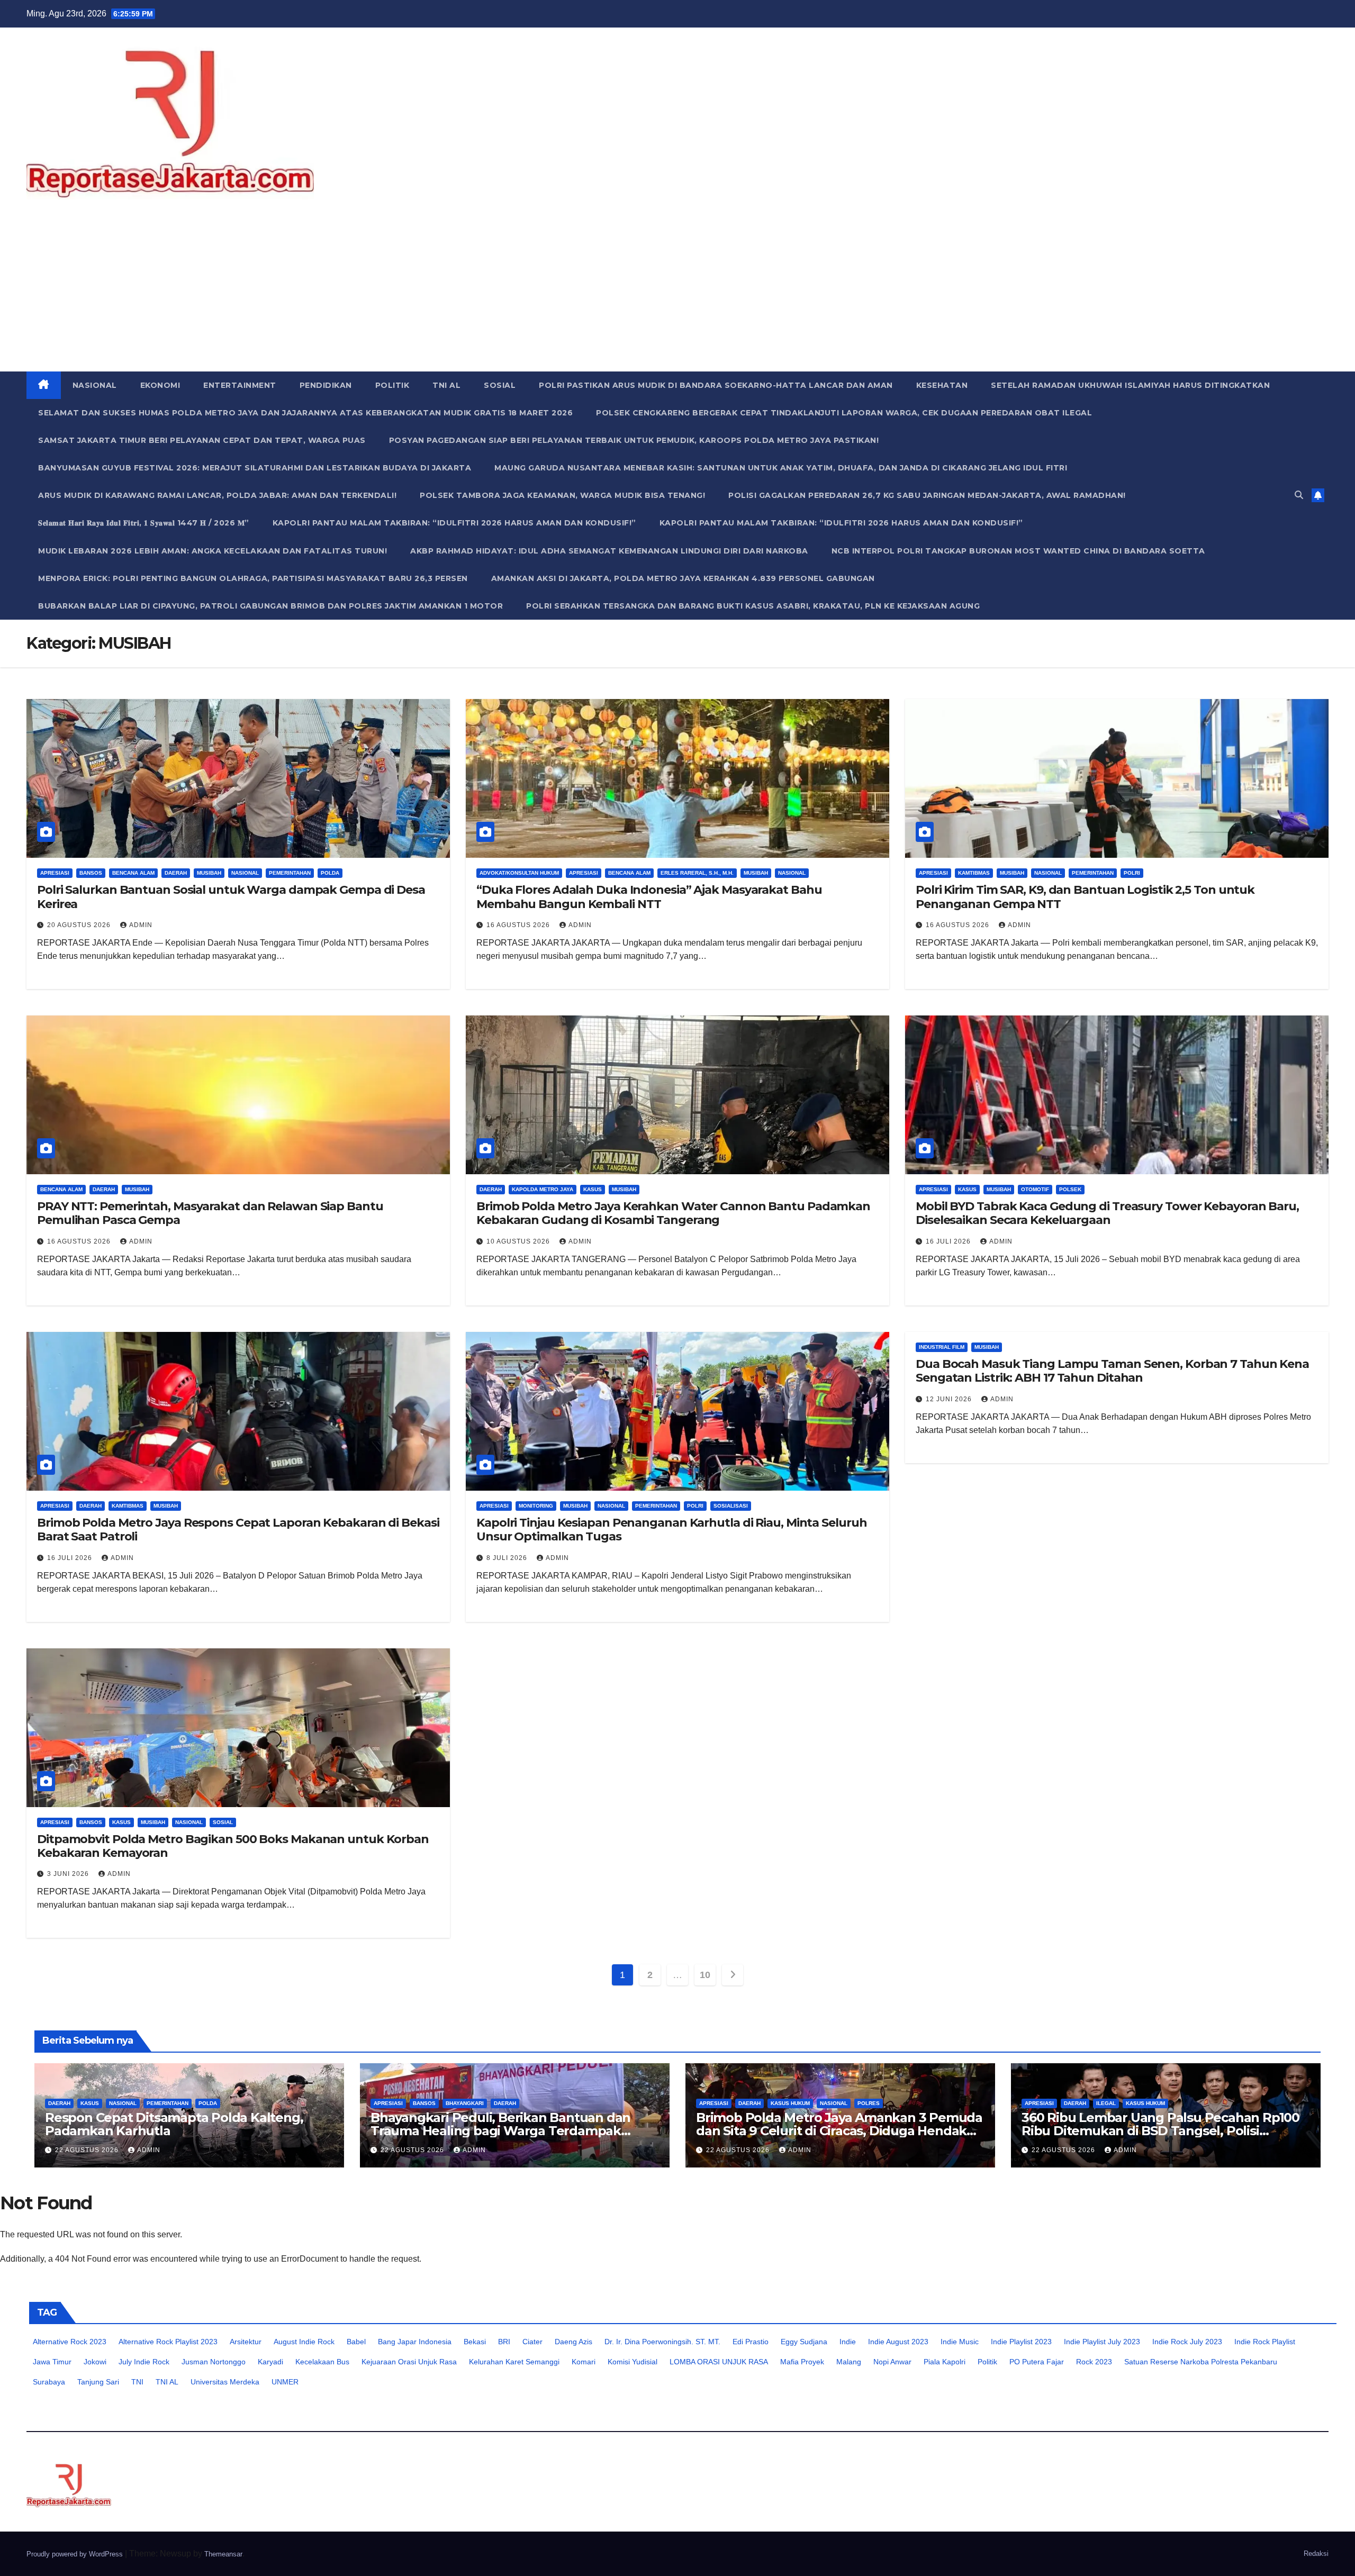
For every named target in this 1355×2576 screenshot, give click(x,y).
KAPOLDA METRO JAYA (543, 1189)
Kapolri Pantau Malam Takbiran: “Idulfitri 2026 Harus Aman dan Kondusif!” (454, 523)
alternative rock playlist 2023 (168, 2342)
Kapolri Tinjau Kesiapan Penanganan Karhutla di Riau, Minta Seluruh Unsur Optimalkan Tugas (671, 1530)
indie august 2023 (898, 2342)
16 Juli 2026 (949, 1241)
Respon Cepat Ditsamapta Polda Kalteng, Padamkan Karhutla (174, 2124)
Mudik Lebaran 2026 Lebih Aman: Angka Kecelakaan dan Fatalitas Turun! (213, 551)
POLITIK (392, 385)
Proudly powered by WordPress (76, 2554)
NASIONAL (95, 385)
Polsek (1070, 1189)
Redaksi (1316, 2554)
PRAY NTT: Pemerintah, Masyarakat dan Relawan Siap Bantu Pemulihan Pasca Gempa (210, 1213)
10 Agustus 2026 (519, 1241)
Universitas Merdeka (225, 2382)
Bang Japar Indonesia (415, 2342)
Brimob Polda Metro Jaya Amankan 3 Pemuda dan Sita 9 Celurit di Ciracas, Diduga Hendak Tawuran (839, 2131)
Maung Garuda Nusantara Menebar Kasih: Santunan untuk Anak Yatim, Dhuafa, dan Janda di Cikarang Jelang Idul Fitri (781, 468)
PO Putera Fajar (1037, 2362)
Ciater (532, 2342)
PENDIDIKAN (326, 385)
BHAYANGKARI (465, 2103)
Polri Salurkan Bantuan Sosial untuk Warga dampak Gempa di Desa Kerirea (231, 897)
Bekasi (475, 2342)
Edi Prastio (751, 2342)
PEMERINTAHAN (290, 873)
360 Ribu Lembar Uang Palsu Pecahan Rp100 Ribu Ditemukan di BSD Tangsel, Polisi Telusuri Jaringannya (1160, 2131)
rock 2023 (1094, 2362)
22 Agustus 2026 (88, 2150)
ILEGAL (1106, 2103)
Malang (849, 2362)
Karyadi (270, 2362)
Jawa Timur (52, 2362)
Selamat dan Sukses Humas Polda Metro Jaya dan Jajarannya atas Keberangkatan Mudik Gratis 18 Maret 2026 (305, 413)
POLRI (1132, 873)
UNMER (285, 2382)
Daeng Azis (573, 2342)
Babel (356, 2342)
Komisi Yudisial (633, 2362)
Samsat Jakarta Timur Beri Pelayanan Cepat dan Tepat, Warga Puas (202, 440)
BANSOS (91, 873)
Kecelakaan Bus (322, 2362)
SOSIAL (500, 385)
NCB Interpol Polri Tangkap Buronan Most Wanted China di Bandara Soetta (1018, 551)
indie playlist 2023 (1021, 2342)
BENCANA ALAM (133, 873)
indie (848, 2342)
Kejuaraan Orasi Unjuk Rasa (409, 2362)
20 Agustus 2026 (80, 925)
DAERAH (176, 873)
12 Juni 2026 (950, 1399)
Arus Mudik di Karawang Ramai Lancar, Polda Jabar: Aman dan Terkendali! (217, 495)
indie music (960, 2342)
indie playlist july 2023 (1102, 2342)
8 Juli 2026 (508, 1558)
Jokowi (95, 2362)
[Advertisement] (677, 292)
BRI (504, 2342)
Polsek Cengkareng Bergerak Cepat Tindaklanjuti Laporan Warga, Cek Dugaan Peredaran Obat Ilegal (844, 413)
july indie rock (144, 2362)
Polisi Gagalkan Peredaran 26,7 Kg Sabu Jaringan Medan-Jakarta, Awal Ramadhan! (927, 495)
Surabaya (49, 2382)
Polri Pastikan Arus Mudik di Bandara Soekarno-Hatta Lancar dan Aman (716, 385)
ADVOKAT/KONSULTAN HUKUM (519, 873)
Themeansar (223, 2554)
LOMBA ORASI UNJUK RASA (719, 2362)
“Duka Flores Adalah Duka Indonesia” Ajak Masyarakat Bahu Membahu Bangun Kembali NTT (649, 897)
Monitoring (536, 1506)
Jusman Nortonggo (214, 2362)
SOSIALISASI (731, 1506)
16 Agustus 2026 (519, 925)
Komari (584, 2362)
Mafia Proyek (802, 2362)
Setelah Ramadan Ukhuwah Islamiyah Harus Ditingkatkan (1130, 385)
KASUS (593, 1189)
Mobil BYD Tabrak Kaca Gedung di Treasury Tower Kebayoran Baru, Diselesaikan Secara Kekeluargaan (1107, 1213)
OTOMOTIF (1035, 1189)
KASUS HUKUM (790, 2103)
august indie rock (304, 2342)
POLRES (869, 2103)
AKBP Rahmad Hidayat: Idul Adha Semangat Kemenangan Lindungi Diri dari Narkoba (609, 551)
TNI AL (446, 385)
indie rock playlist (1265, 2342)
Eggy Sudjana (804, 2342)
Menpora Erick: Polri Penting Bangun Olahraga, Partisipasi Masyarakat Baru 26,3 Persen (253, 578)
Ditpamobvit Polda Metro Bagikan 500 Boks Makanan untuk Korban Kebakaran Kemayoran (233, 1846)
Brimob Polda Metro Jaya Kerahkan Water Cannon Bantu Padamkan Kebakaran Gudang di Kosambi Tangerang (673, 1213)
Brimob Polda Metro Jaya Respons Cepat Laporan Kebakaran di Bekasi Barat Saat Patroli (238, 1530)
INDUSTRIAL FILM (942, 1347)
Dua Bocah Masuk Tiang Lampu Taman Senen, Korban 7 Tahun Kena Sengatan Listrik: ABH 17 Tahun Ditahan (1112, 1371)
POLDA (330, 873)
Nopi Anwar (892, 2362)
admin (141, 925)
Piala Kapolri (945, 2362)
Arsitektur (246, 2342)
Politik (987, 2362)
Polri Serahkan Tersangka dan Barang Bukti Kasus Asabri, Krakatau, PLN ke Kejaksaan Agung (753, 606)
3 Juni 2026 (69, 1874)
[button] (1299, 495)
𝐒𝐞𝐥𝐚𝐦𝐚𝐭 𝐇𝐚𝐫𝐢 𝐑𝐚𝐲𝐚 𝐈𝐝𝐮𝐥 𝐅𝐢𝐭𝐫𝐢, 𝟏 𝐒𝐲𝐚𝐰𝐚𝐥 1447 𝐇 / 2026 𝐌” (144, 523)
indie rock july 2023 (1187, 2342)
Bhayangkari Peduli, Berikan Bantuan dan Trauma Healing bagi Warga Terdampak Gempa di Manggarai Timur (500, 2131)
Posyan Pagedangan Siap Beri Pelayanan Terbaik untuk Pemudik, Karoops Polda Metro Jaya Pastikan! (634, 440)
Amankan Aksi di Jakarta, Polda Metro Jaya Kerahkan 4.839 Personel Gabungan (683, 578)
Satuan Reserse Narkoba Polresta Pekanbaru (1201, 2362)
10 (705, 1975)
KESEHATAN (942, 385)
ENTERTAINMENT (240, 385)
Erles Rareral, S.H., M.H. (697, 873)
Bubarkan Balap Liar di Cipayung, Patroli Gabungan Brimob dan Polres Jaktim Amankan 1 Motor (270, 606)
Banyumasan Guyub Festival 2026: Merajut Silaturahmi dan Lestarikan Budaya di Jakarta (255, 468)
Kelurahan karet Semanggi (514, 2362)
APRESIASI (55, 873)
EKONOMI (160, 385)
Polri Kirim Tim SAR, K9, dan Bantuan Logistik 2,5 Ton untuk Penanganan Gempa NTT (1085, 897)
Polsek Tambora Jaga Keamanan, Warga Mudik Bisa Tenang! (562, 495)
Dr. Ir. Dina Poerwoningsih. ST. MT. (662, 2342)
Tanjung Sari (98, 2382)
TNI (137, 2382)
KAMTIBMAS (974, 873)
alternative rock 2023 (70, 2342)
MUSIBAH (209, 873)
